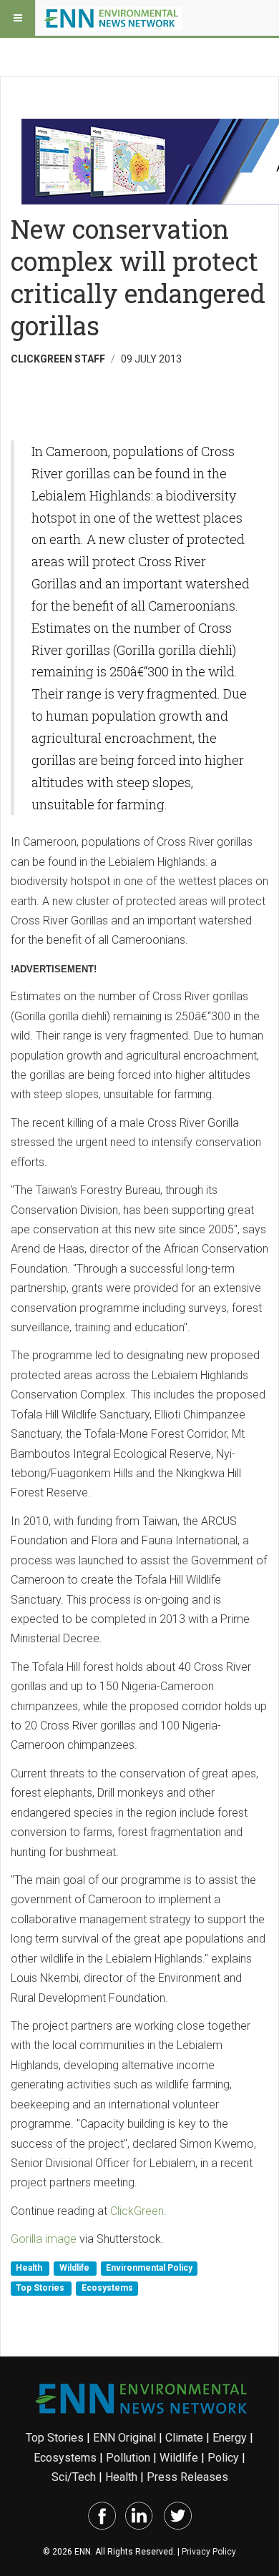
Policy (223, 2458)
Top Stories (41, 2288)
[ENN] (113, 18)
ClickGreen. (138, 2211)
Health (30, 2269)
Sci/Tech (74, 2477)
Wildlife (75, 2269)
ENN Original (124, 2438)
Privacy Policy (209, 2552)
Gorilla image (44, 2239)
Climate (184, 2438)
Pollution (128, 2458)
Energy (230, 2438)
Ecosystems (107, 2288)
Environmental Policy (149, 2269)
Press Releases (187, 2477)
